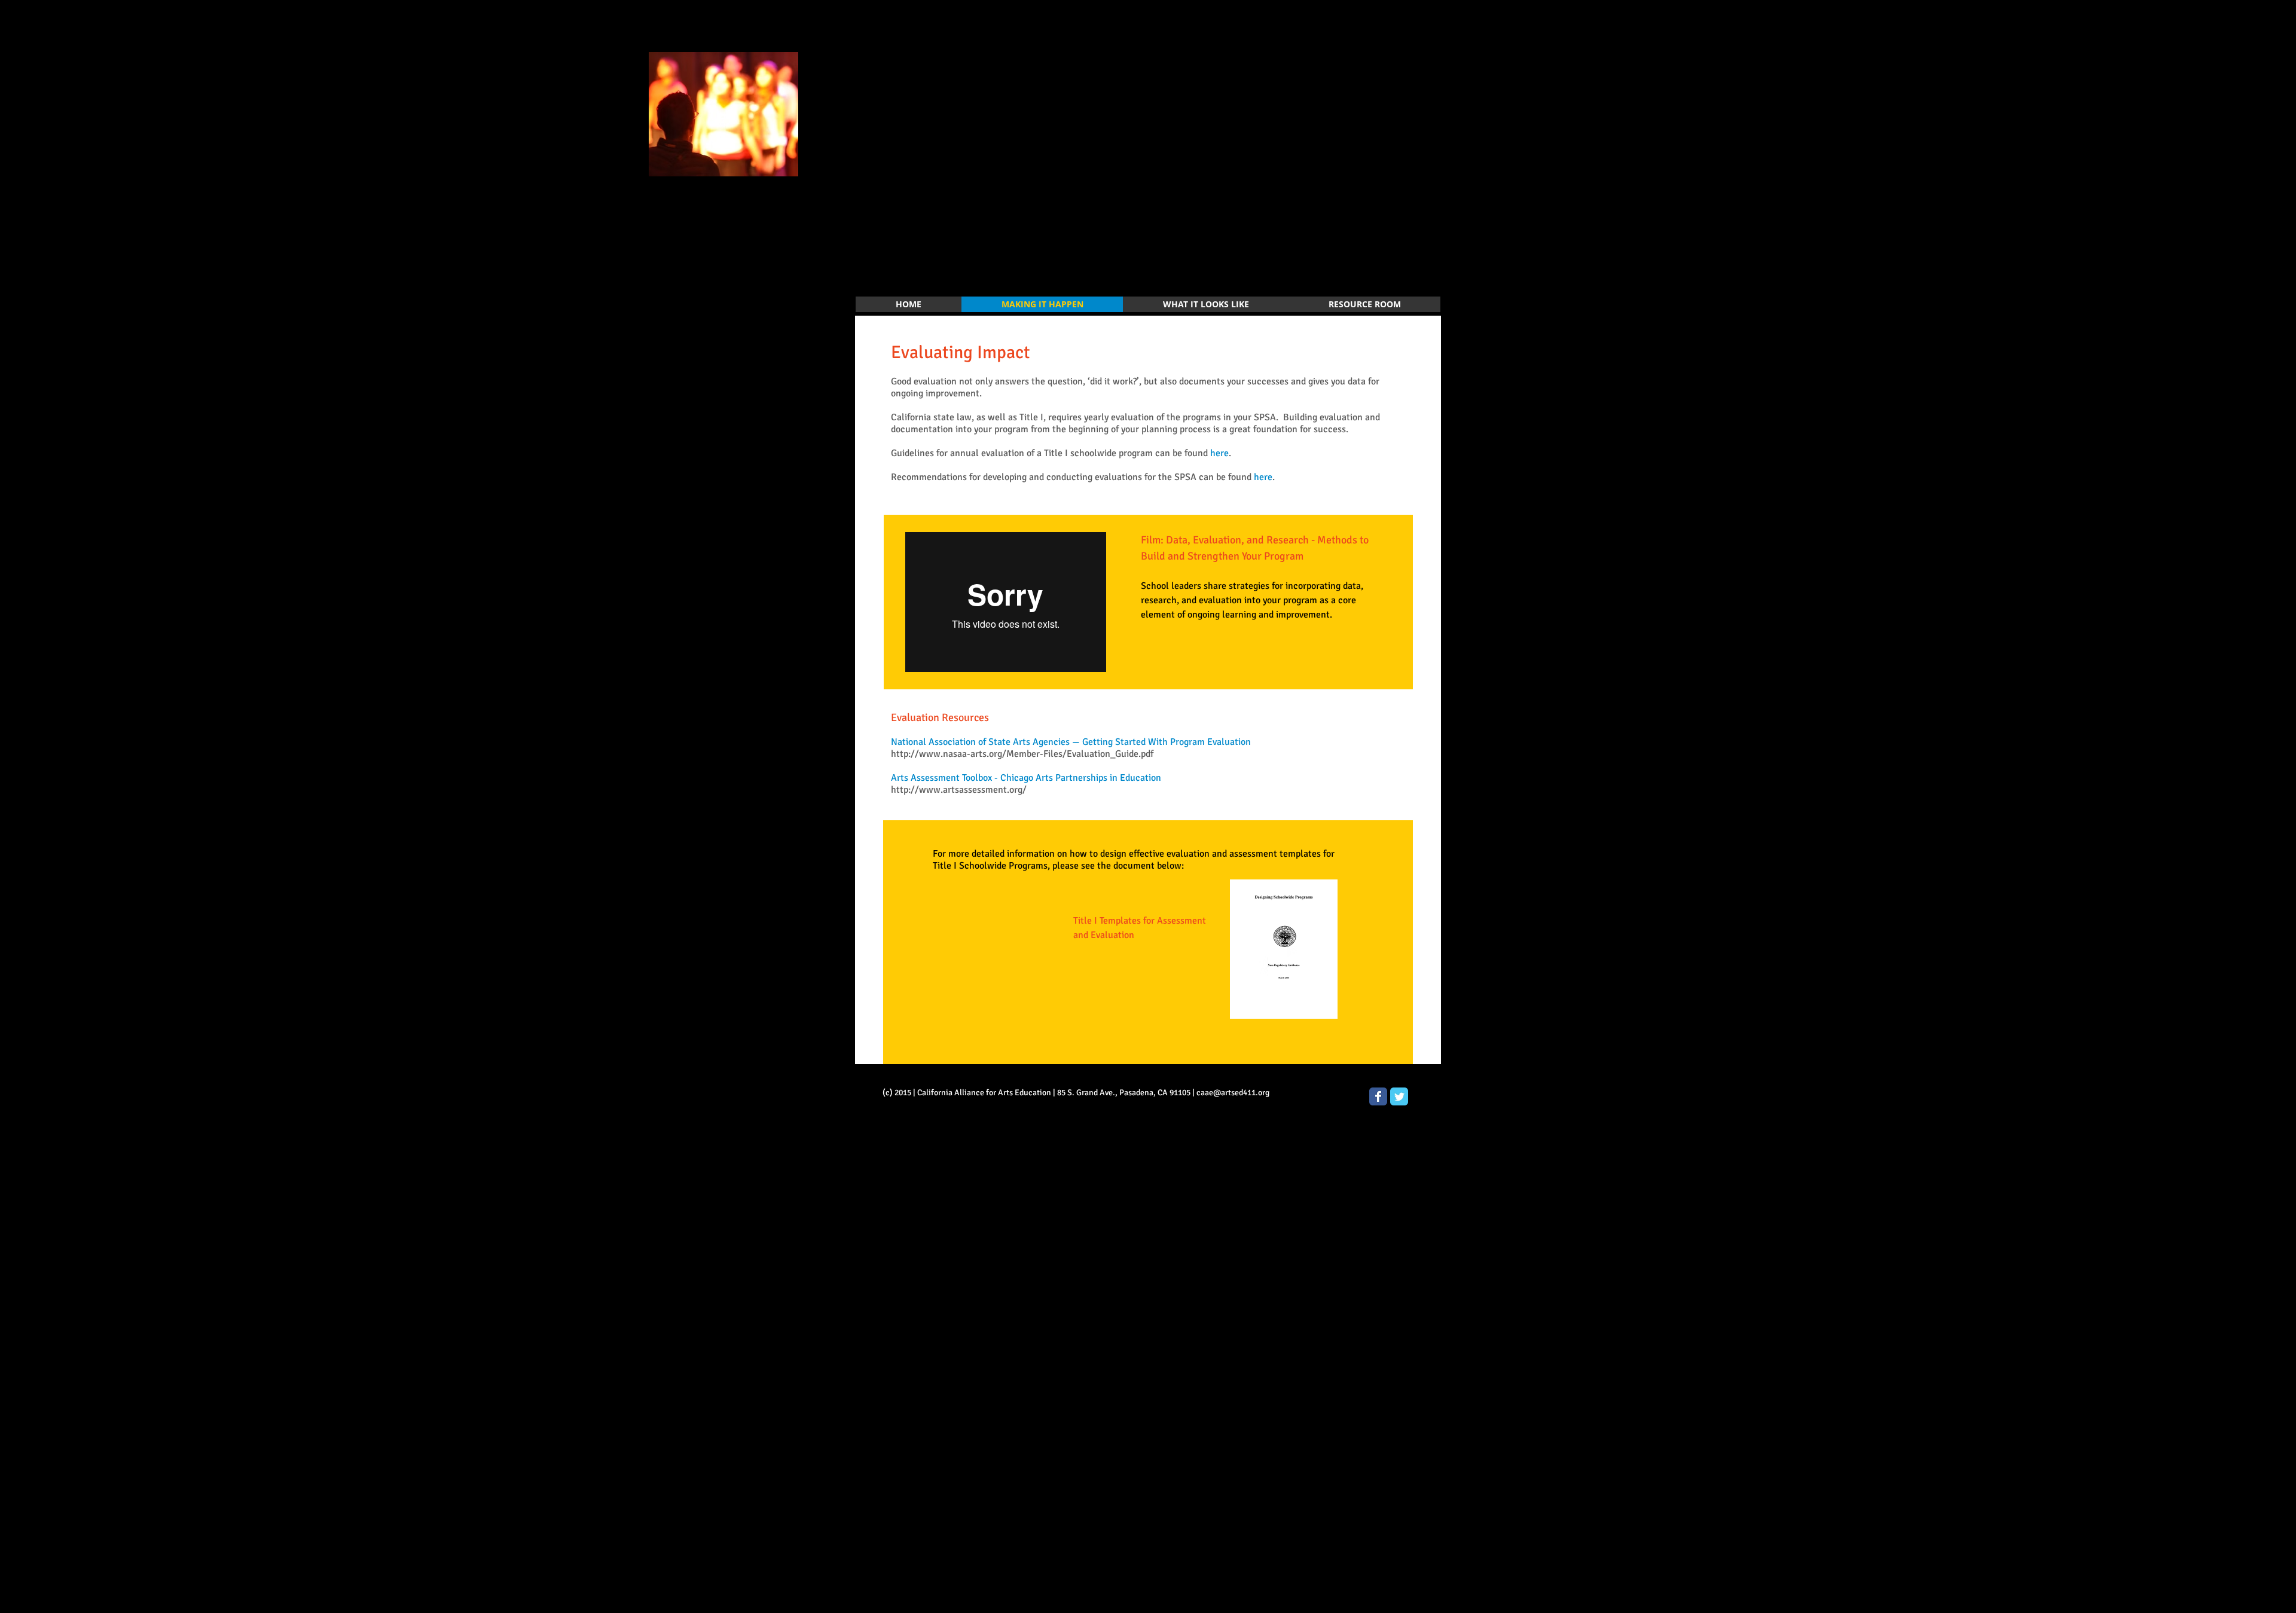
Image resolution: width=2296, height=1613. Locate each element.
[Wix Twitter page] (1399, 1096)
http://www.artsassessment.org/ (959, 790)
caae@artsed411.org (1233, 1093)
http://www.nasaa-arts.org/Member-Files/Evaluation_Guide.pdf (1022, 754)
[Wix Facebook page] (1378, 1096)
